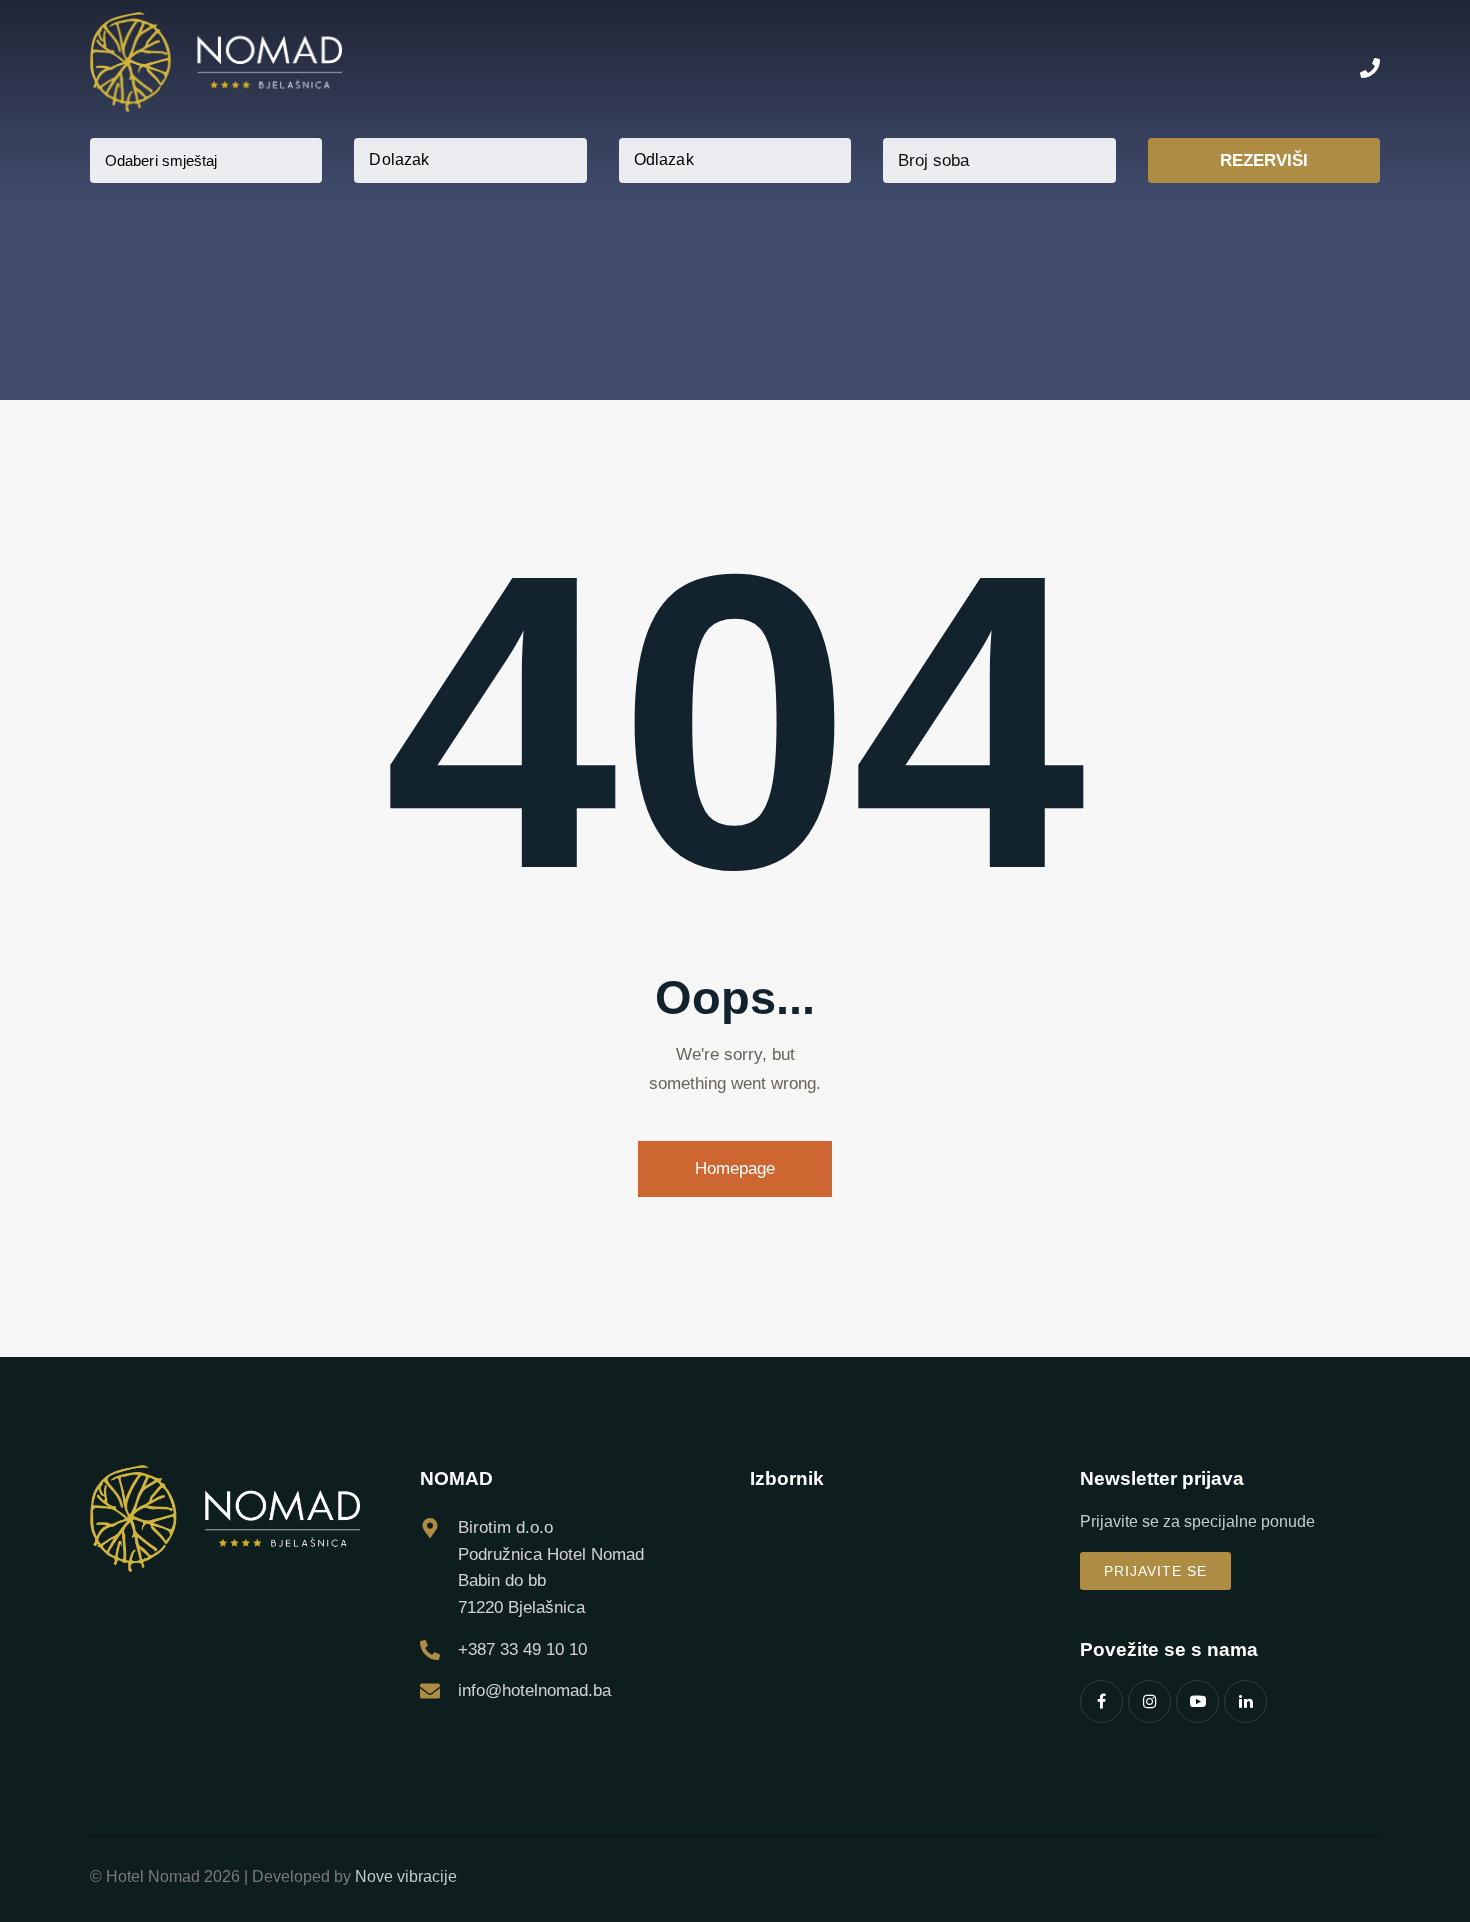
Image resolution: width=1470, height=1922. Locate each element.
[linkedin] (1245, 1701)
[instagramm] (1149, 1701)
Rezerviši (1264, 160)
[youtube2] (1197, 1701)
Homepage (735, 1168)
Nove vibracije (406, 1876)
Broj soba (933, 160)
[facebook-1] (1101, 1701)
